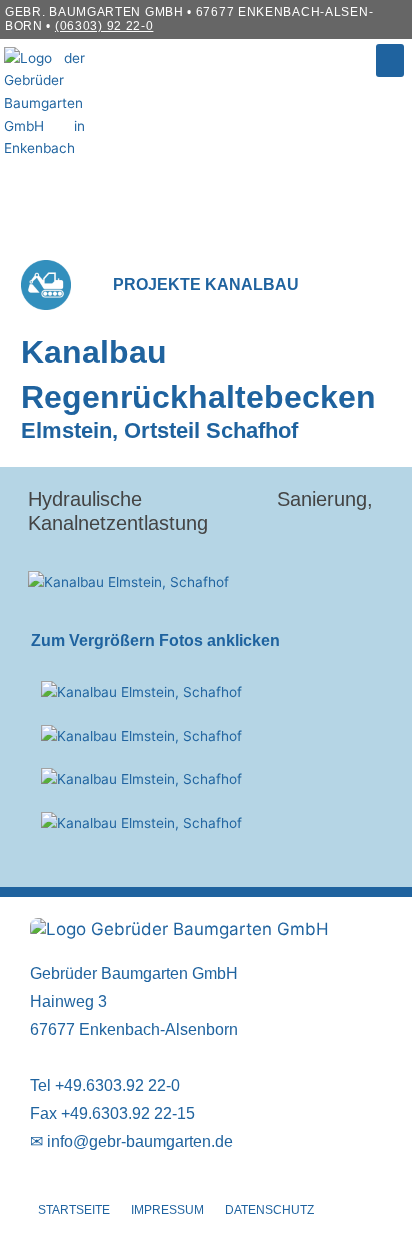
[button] (390, 60)
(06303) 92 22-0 (104, 26)
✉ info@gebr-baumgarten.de (131, 1141)
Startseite (74, 1210)
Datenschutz (269, 1210)
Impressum (167, 1210)
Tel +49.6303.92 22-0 (105, 1085)
